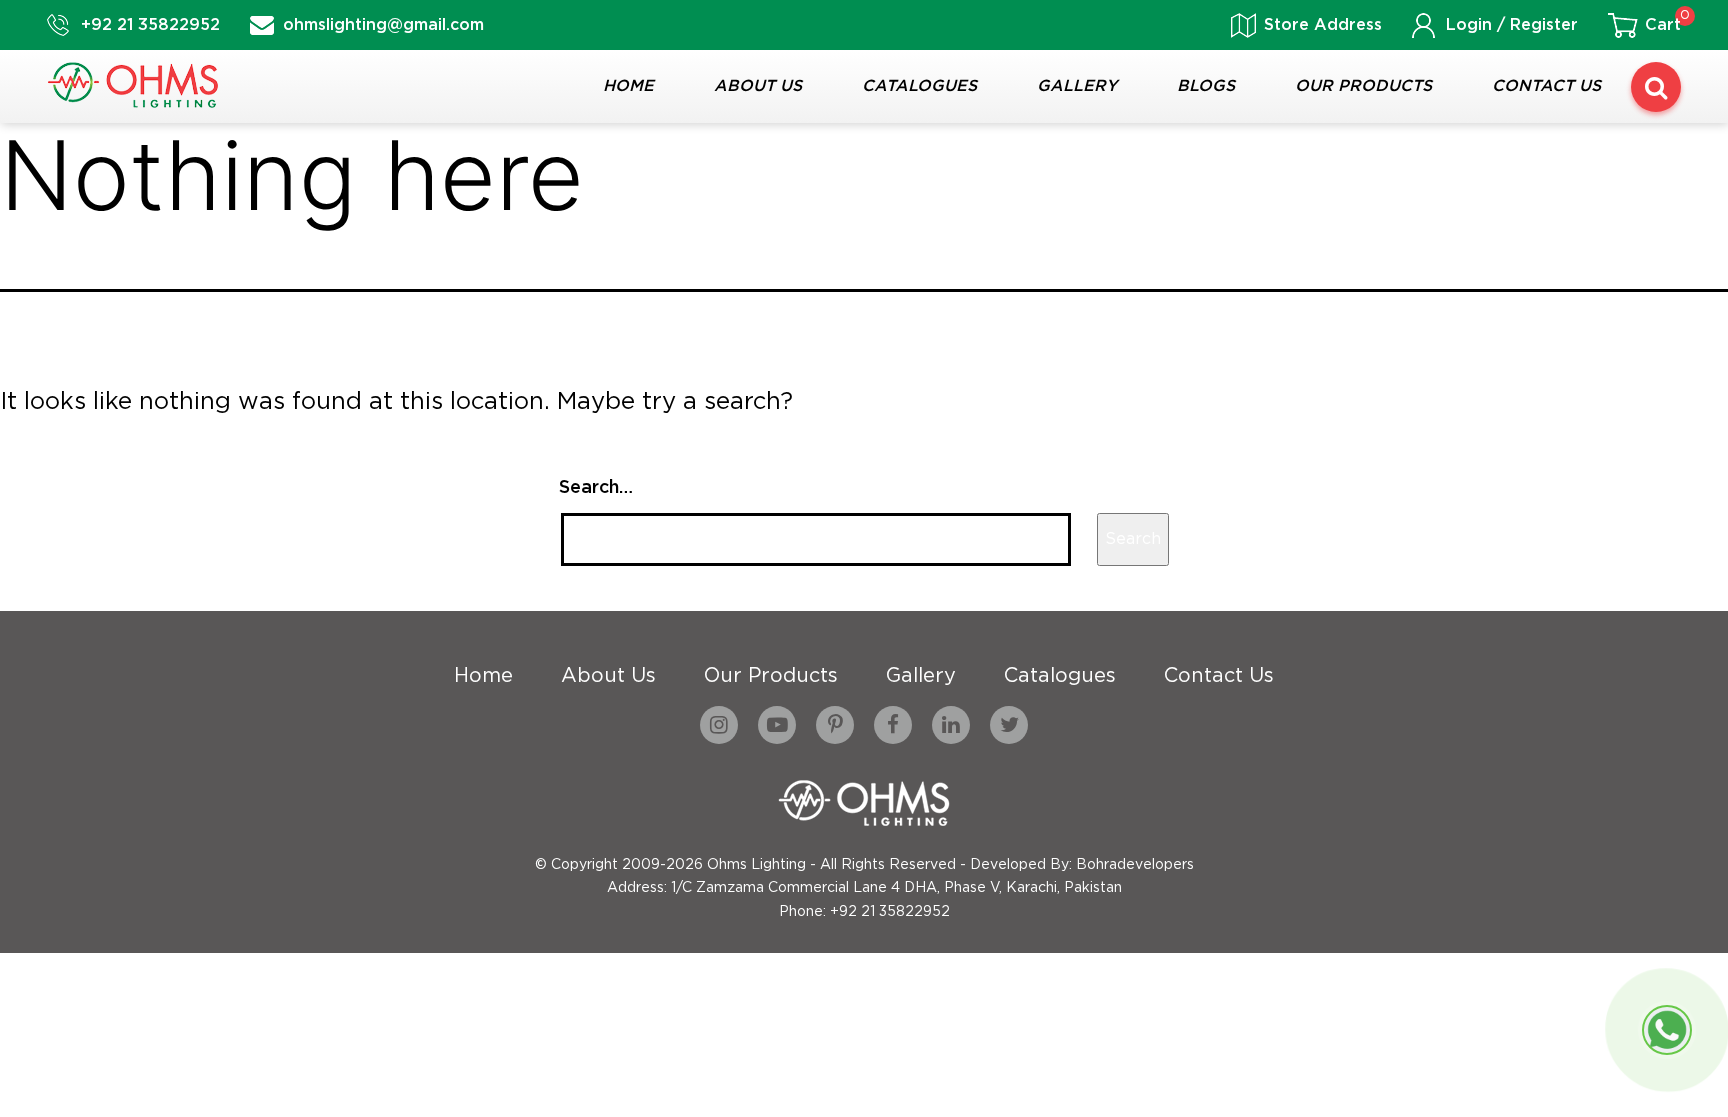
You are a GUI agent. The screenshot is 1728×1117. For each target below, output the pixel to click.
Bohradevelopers (1135, 865)
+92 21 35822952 (150, 25)
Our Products (1363, 86)
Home (628, 86)
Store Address (1323, 25)
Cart (1663, 25)
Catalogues (919, 86)
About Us (758, 86)
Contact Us (1546, 86)
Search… (596, 488)
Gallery (1077, 86)
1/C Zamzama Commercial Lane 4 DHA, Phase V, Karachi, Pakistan (896, 888)
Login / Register (1512, 25)
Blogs (1206, 86)
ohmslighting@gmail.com (383, 25)
